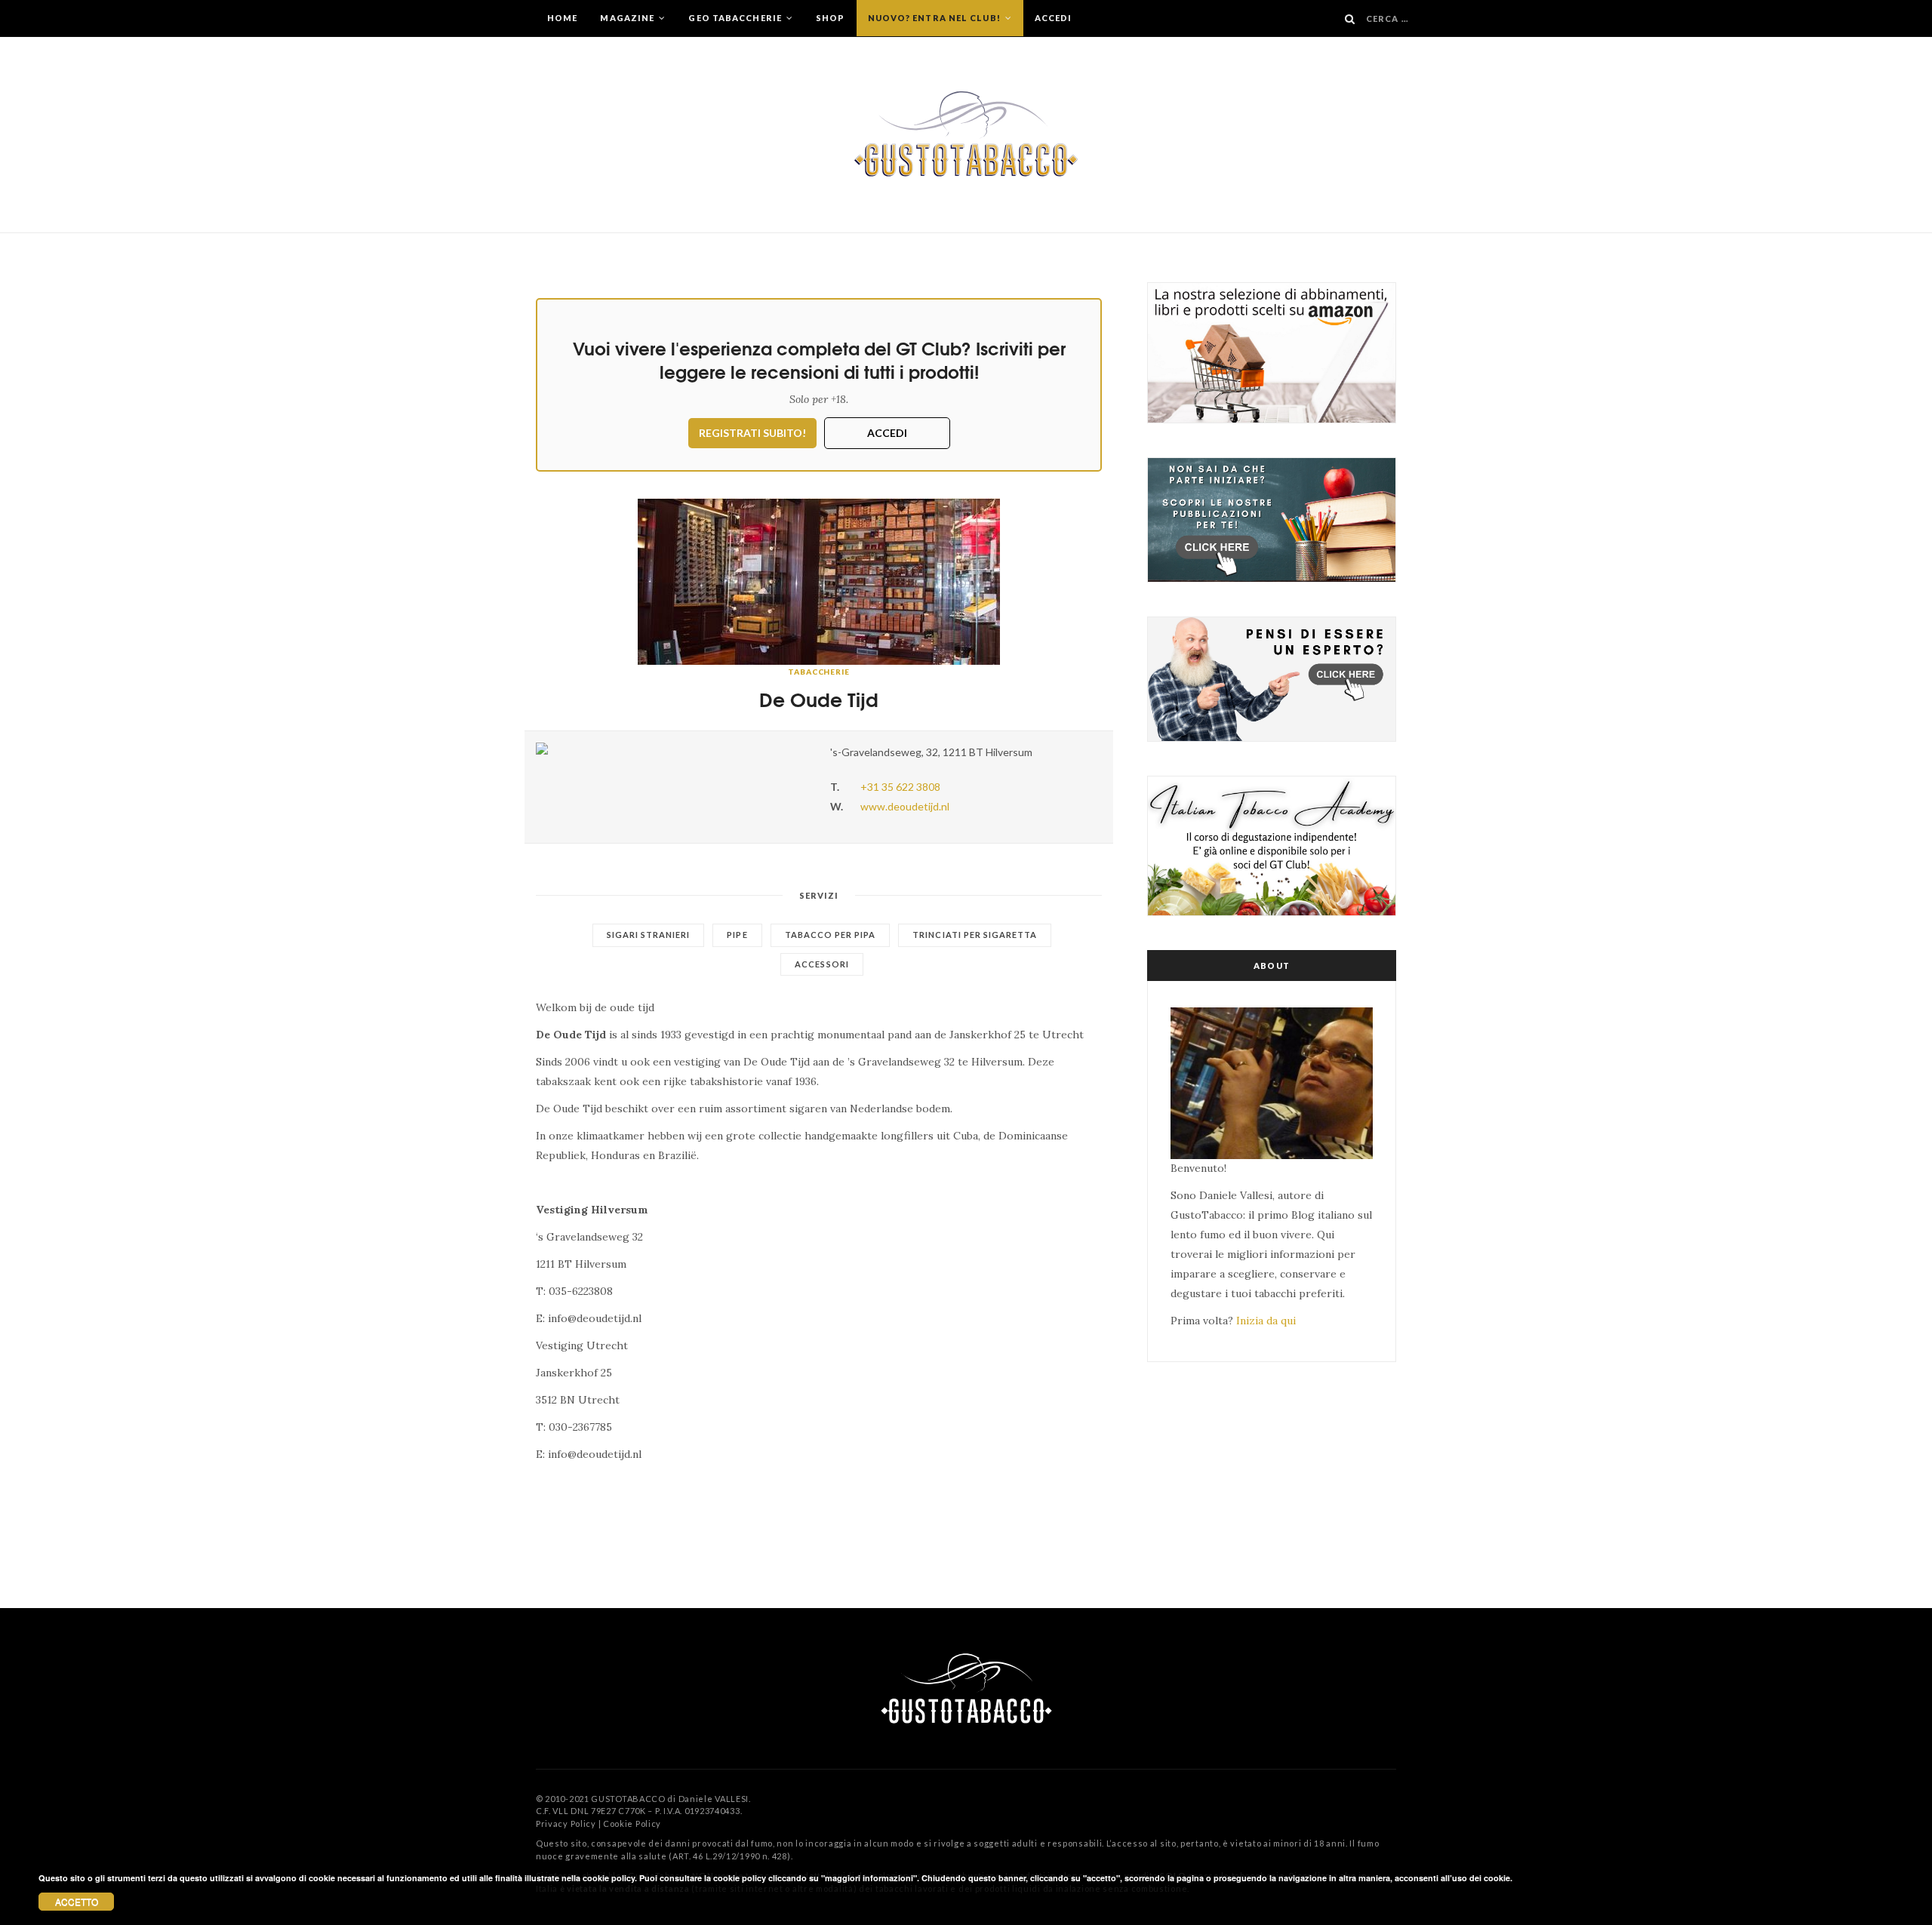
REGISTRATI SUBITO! (752, 433)
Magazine (628, 18)
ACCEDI (887, 433)
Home (562, 18)
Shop (830, 18)
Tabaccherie (819, 672)
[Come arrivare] (672, 749)
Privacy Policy (566, 1824)
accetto (77, 1901)
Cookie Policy (632, 1824)
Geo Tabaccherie (736, 18)
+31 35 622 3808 (900, 787)
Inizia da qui (1266, 1321)
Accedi (1054, 18)
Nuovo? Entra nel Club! (935, 18)
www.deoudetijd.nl (905, 806)
